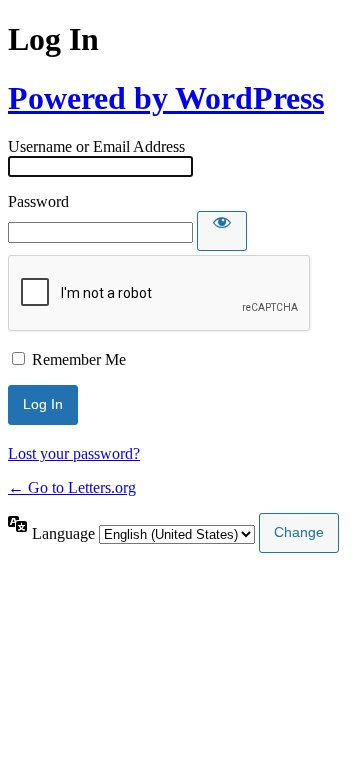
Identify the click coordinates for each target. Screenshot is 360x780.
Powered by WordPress (166, 98)
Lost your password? (74, 453)
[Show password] (222, 231)
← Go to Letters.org (72, 487)
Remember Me (79, 359)
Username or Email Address (96, 146)
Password (38, 201)
